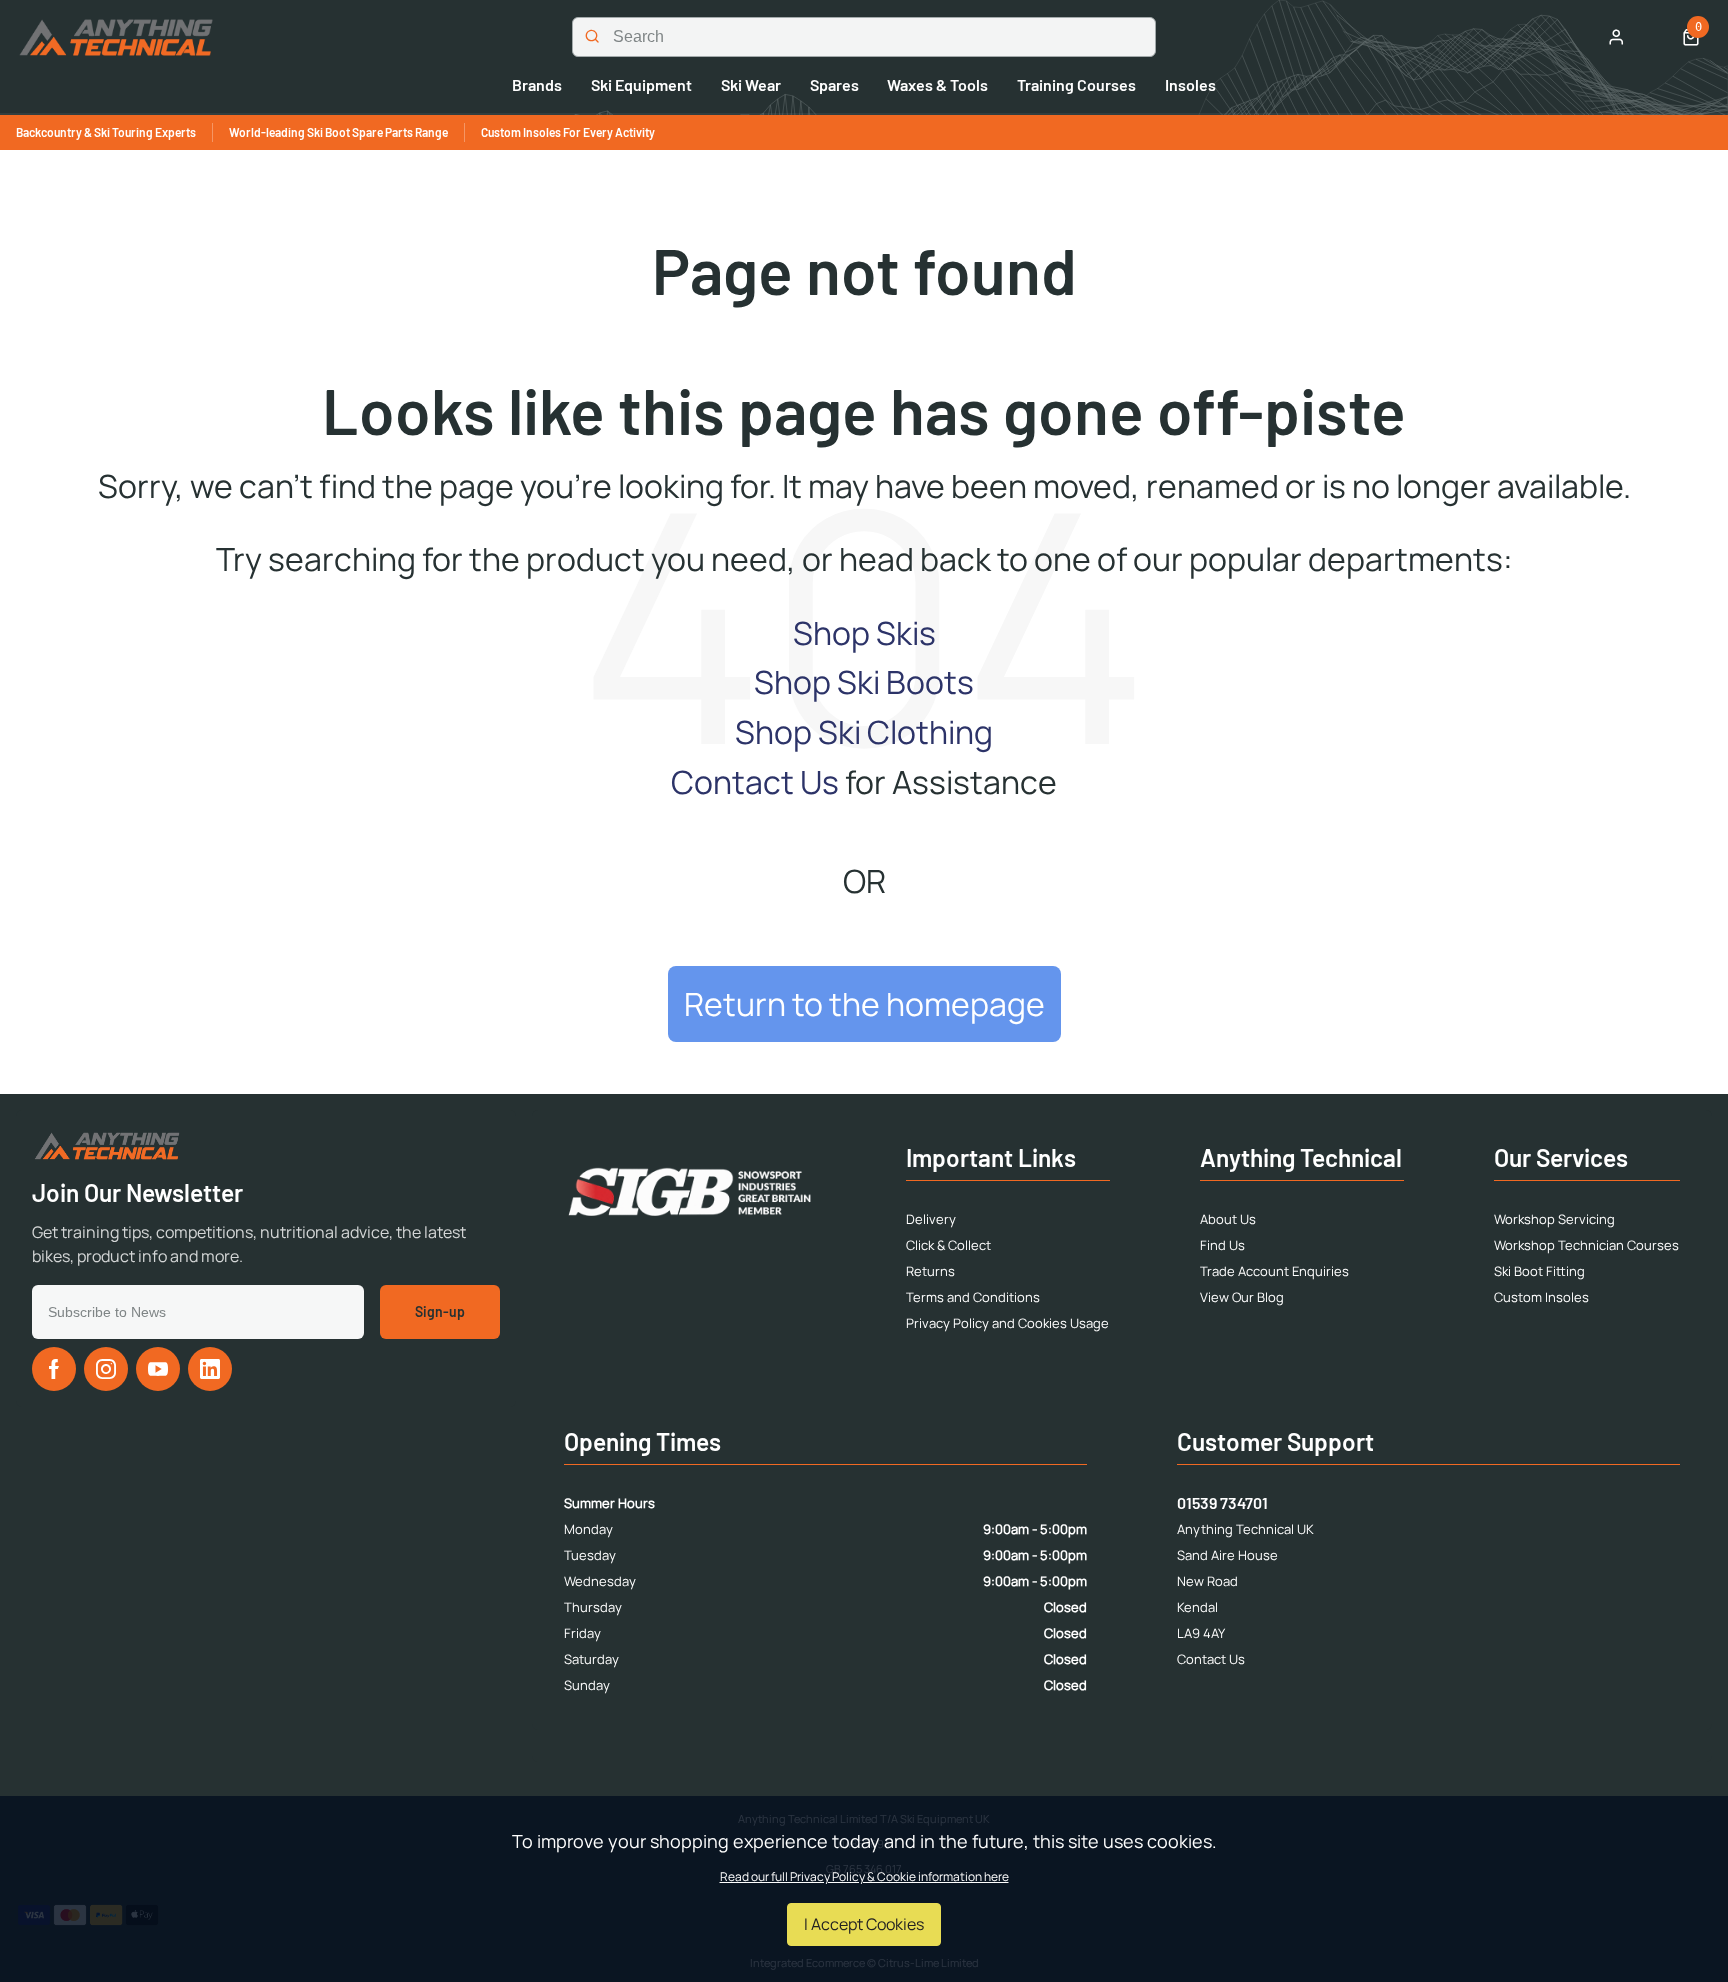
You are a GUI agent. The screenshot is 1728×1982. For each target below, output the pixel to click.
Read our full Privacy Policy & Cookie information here (864, 1877)
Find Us (1222, 1245)
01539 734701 (1222, 1502)
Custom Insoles (1541, 1297)
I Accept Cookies (864, 1924)
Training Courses (1076, 84)
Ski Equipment (641, 84)
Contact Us (755, 782)
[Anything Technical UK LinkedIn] (210, 1369)
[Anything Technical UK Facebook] (54, 1369)
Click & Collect (948, 1245)
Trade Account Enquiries (1274, 1271)
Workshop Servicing (1554, 1219)
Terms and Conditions (973, 1297)
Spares (834, 84)
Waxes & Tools (937, 84)
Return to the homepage (864, 1004)
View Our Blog (1242, 1297)
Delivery (931, 1219)
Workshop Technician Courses (1586, 1245)
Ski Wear (751, 84)
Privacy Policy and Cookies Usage (1007, 1323)
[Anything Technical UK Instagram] (106, 1369)
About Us (1228, 1219)
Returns (930, 1271)
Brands (537, 84)
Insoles (1190, 84)
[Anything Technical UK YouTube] (158, 1369)
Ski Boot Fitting (1539, 1271)
